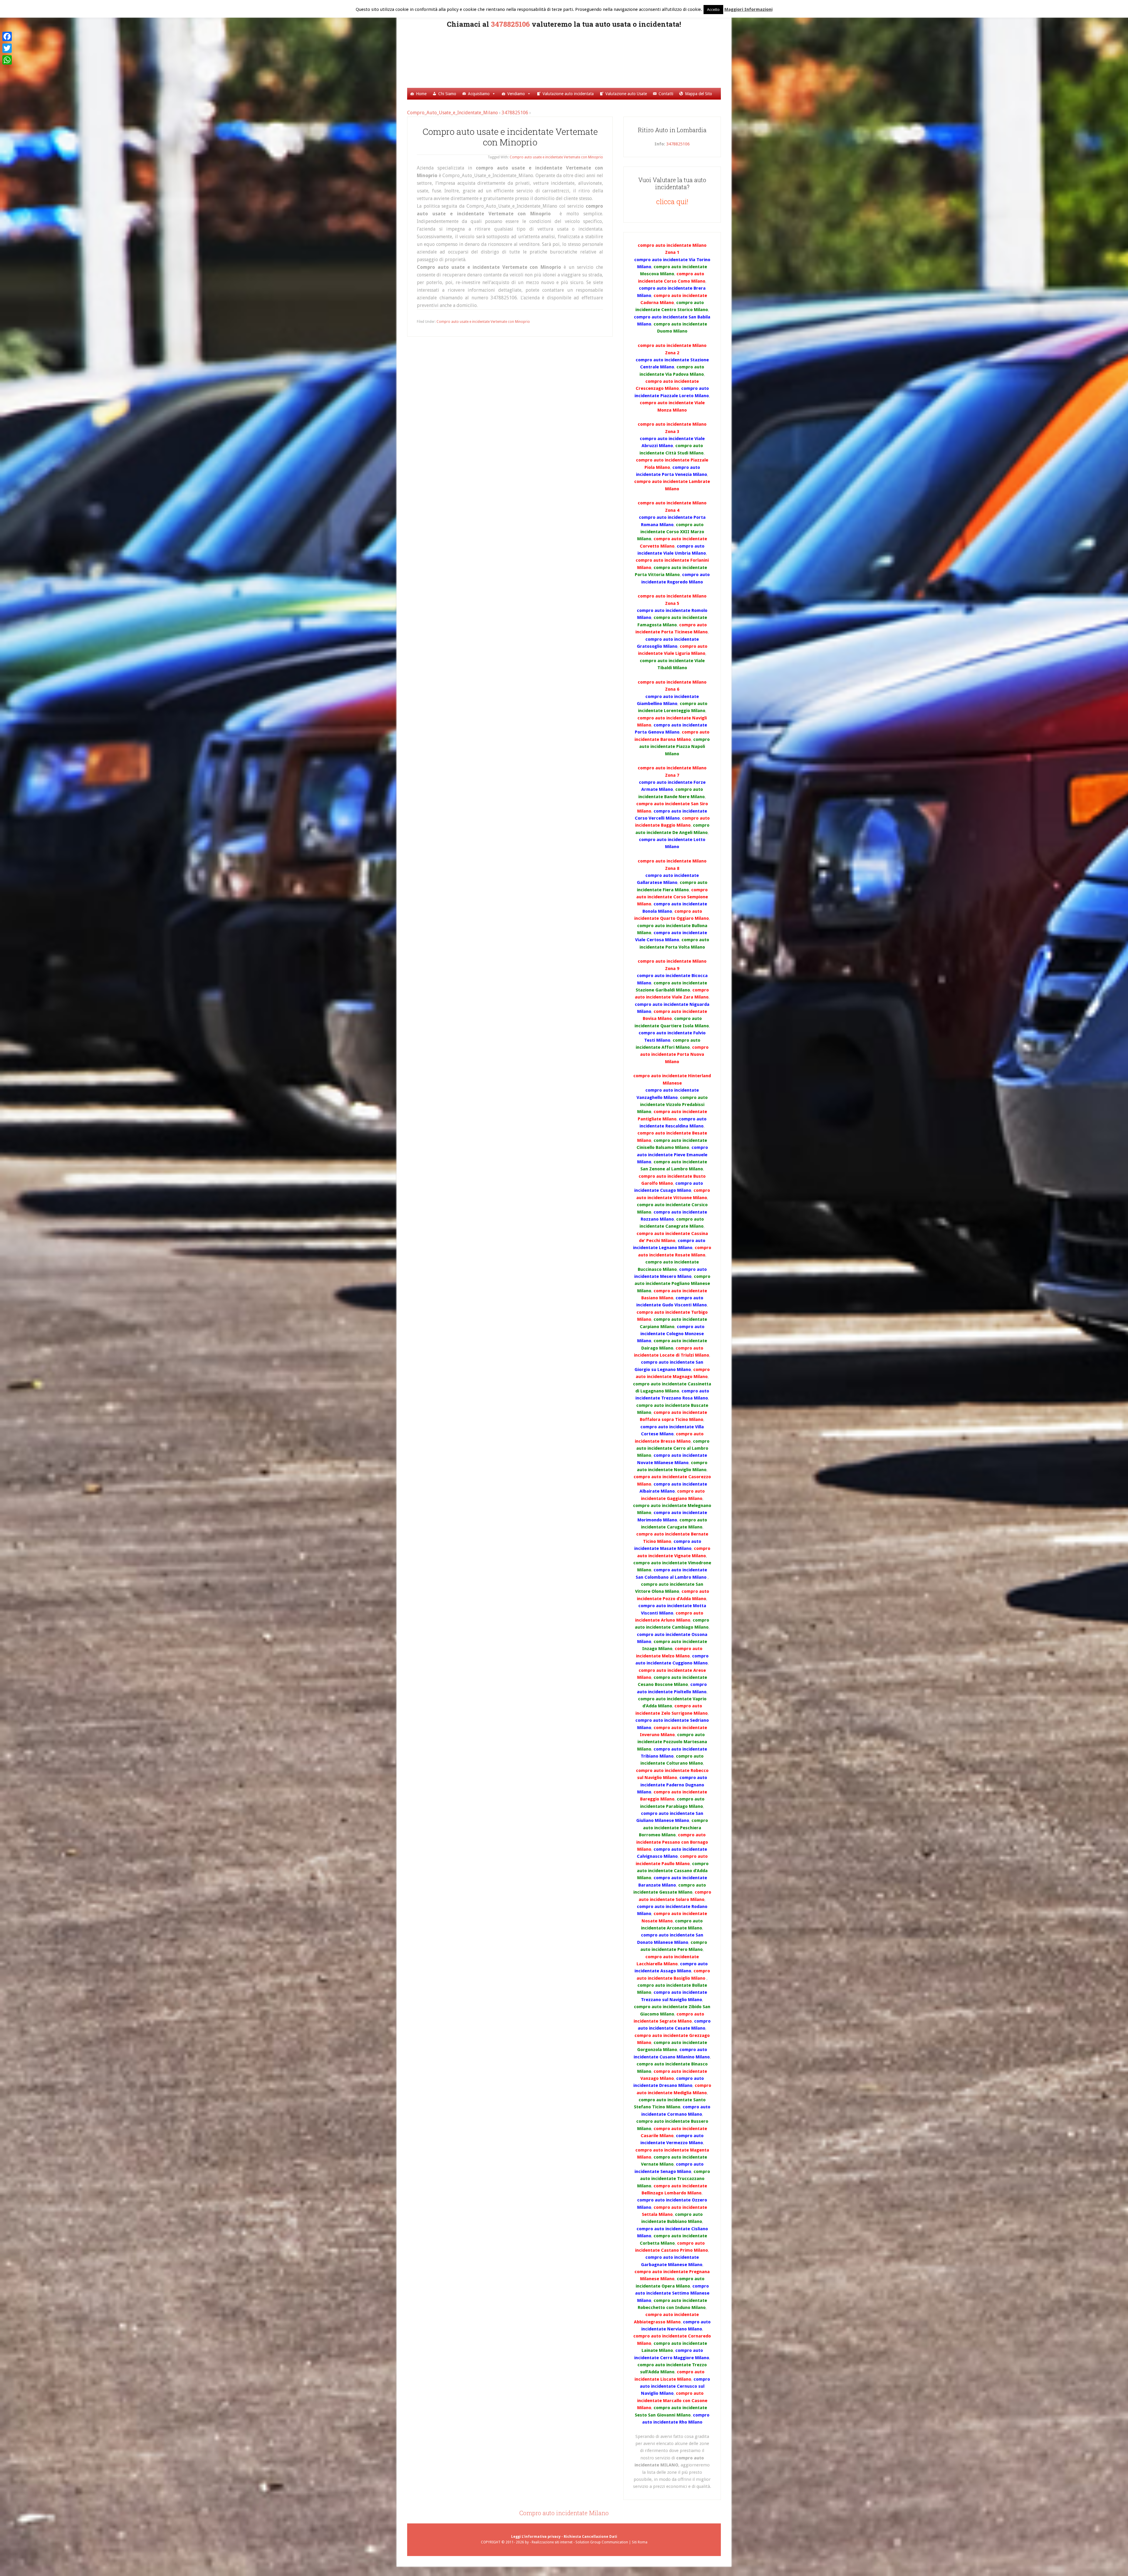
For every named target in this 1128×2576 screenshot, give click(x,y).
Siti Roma (640, 2542)
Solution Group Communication (602, 2542)
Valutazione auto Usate (626, 94)
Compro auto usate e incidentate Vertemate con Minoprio (510, 137)
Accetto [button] (713, 10)
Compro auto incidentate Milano (564, 2513)
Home (421, 94)
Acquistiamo (479, 94)
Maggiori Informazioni (748, 9)
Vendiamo (516, 94)
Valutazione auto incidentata (568, 94)
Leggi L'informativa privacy (536, 2537)
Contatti (666, 94)
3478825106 (510, 24)
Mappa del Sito (699, 94)
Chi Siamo (447, 94)
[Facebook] (7, 36)
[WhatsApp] (7, 60)
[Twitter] (7, 48)
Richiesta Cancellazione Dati (590, 2537)
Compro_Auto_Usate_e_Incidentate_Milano (572, 57)
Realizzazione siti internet (552, 2542)
